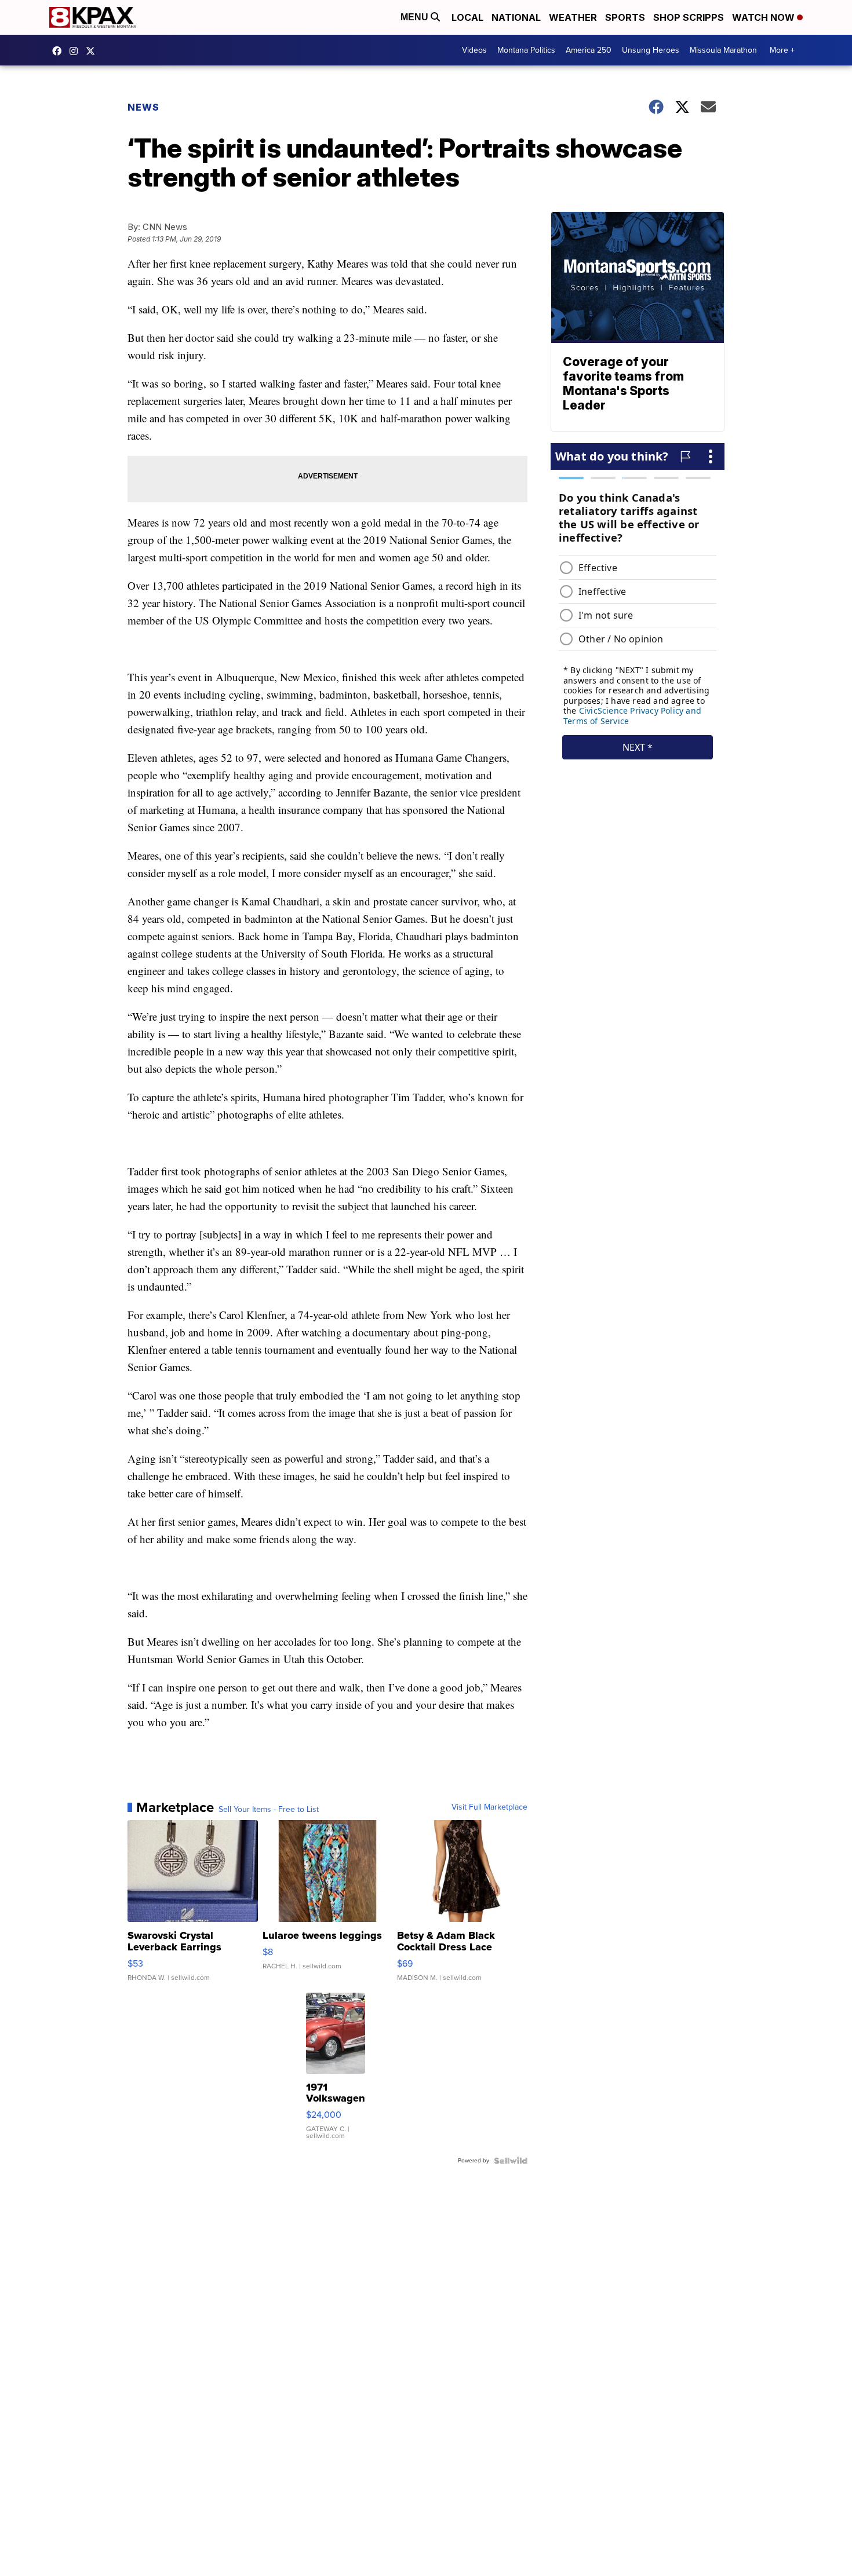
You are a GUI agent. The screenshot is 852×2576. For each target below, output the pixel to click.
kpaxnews (93, 51)
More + (782, 50)
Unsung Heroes (651, 50)
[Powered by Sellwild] (511, 2161)
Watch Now (764, 17)
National (516, 17)
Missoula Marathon (723, 50)
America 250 (589, 50)
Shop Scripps (689, 17)
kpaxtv (60, 51)
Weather (573, 17)
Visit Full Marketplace (489, 1807)
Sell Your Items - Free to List (269, 1810)
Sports (625, 17)
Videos (474, 50)
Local (467, 17)
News (143, 107)
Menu (416, 17)
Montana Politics (526, 50)
